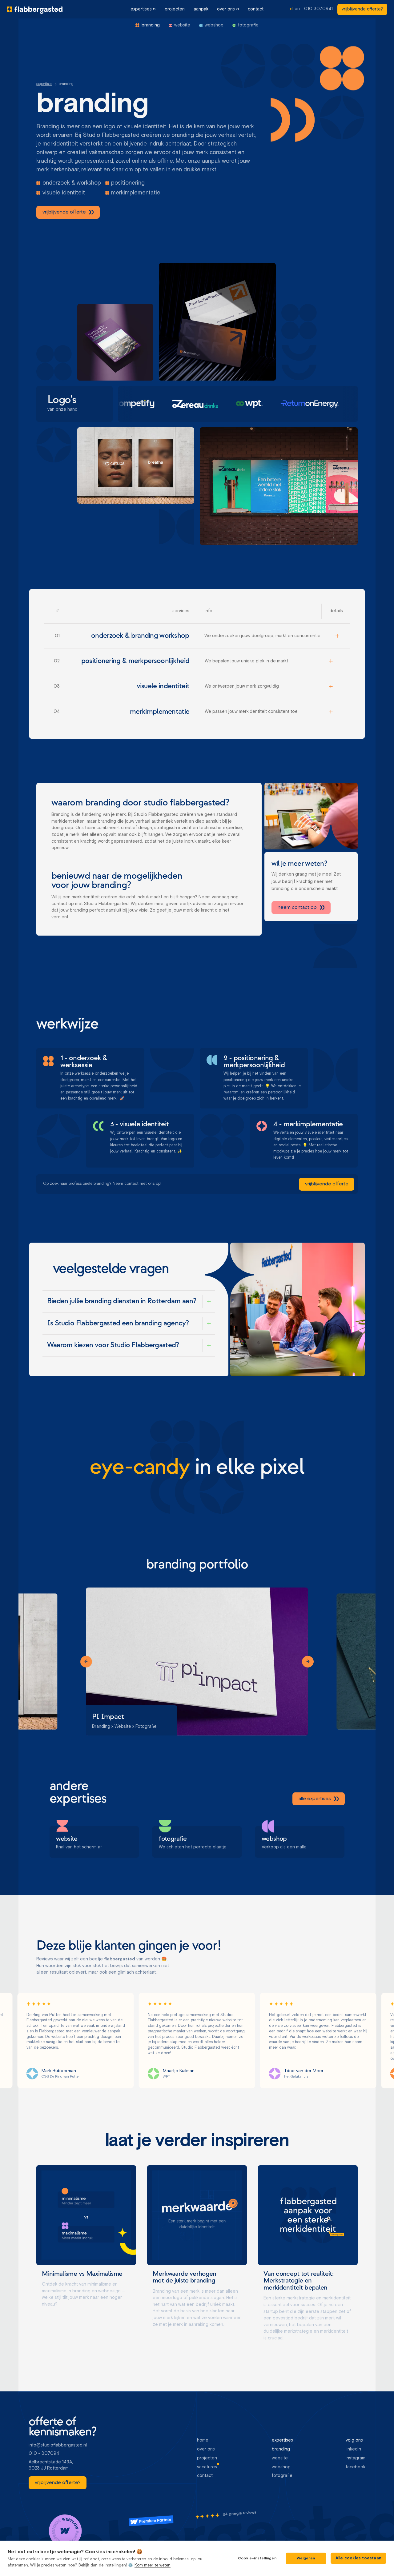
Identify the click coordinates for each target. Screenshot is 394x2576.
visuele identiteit (64, 193)
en (297, 9)
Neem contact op (297, 908)
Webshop (281, 2467)
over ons (226, 9)
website (280, 2458)
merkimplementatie (136, 193)
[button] (143, 9)
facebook (356, 2467)
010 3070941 (318, 9)
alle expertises (314, 1799)
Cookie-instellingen (257, 2558)
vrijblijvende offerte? (362, 9)
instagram (356, 2458)
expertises (141, 9)
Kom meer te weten (153, 2565)
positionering (128, 183)
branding (281, 2449)
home (203, 2440)
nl (292, 9)
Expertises (44, 84)
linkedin (353, 2449)
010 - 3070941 (45, 2454)
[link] (362, 9)
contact (256, 9)
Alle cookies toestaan (358, 2558)
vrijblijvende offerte (64, 212)
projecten (175, 9)
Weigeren (306, 2558)
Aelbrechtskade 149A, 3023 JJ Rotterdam (51, 2465)
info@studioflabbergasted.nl (58, 2445)
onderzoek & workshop (72, 183)
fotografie (282, 2476)
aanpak (201, 9)
